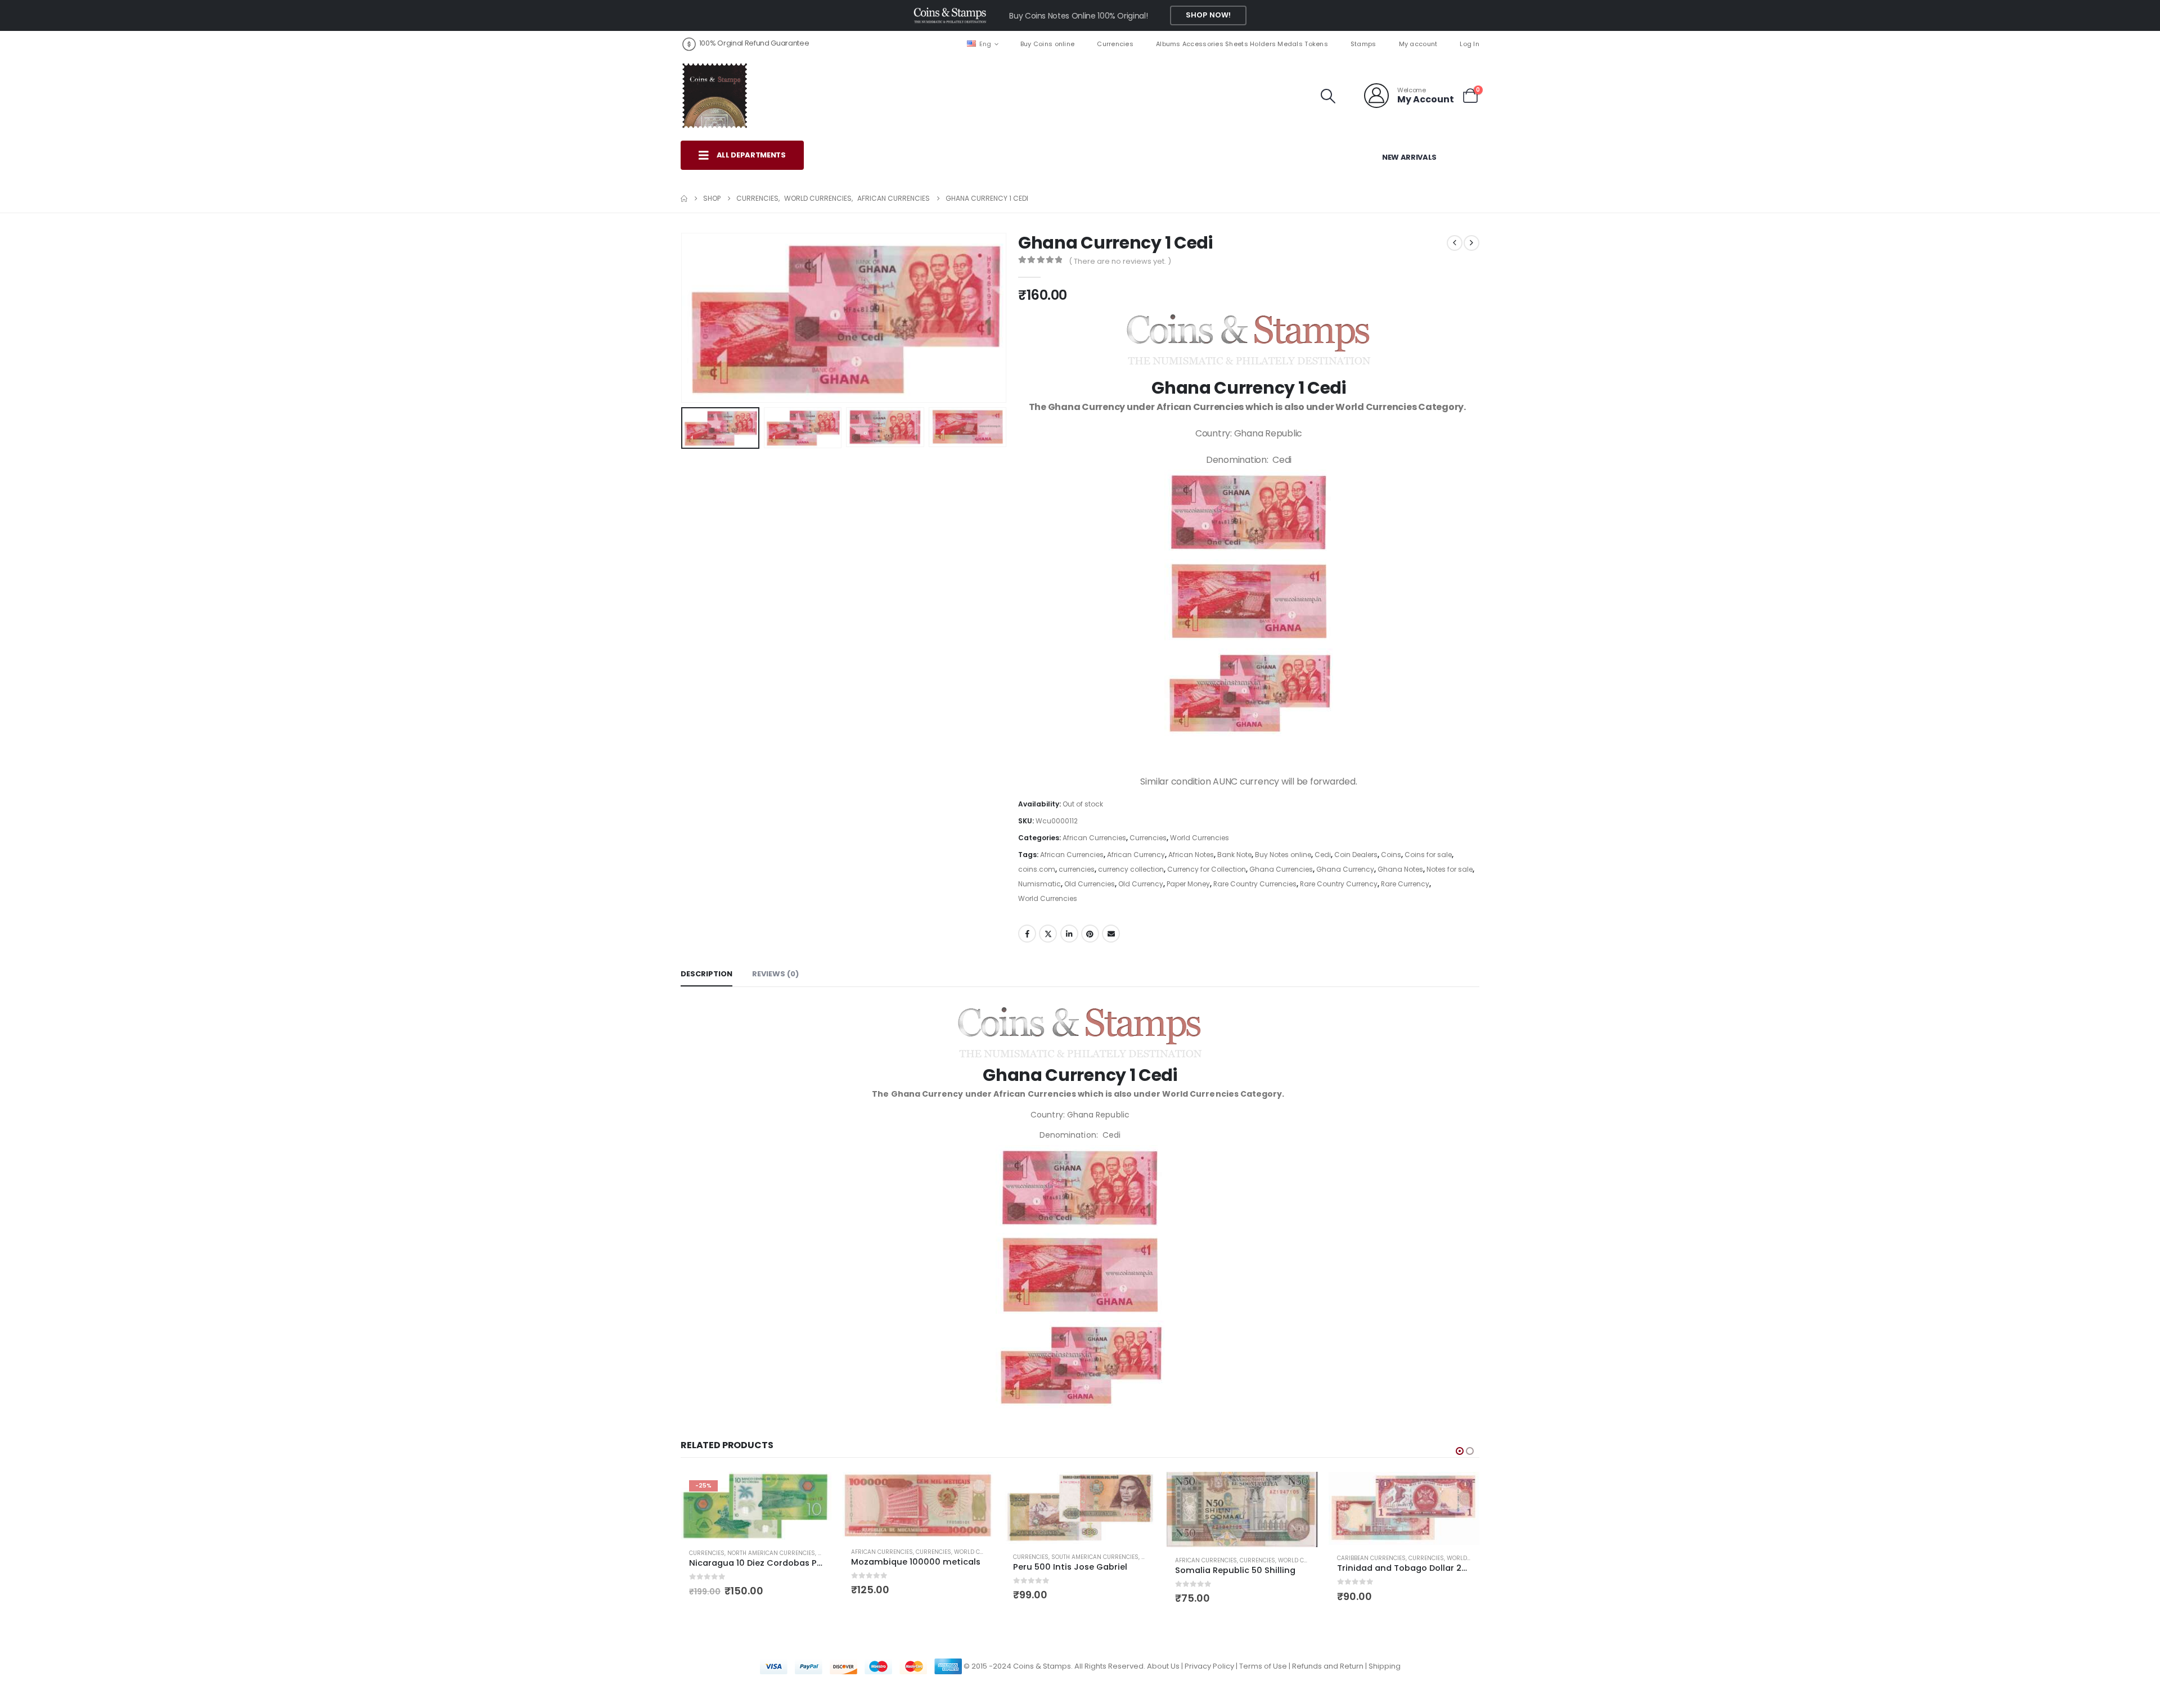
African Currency (1136, 855)
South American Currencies (933, 1557)
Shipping (1385, 1668)
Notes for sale (1450, 869)
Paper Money (1188, 884)
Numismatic (1039, 884)
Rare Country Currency (1339, 884)
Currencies (1115, 44)
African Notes (1191, 855)
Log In (1470, 44)
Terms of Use (1263, 1668)
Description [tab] (706, 974)
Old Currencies (1090, 884)
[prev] (1455, 243)
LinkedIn (1069, 934)
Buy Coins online (1047, 44)
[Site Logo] (714, 96)
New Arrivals (1409, 157)
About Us (1163, 1668)
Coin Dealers (1356, 855)
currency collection (1131, 869)
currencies (1077, 869)
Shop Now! (1208, 15)
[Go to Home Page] (684, 199)
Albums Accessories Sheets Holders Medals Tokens (1242, 44)
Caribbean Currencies (1209, 1558)
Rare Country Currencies (1255, 884)
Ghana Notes (1400, 869)
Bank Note (1234, 855)
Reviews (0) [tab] (775, 974)
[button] (1328, 96)
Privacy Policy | (1212, 1668)
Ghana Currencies (1281, 869)
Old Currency (1141, 884)
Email (1111, 934)
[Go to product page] (756, 1505)
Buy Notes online (1283, 855)
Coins (1391, 855)
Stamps (1363, 44)
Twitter (1048, 934)
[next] (1471, 243)
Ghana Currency (1345, 869)
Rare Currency (1405, 884)
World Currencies (1200, 838)
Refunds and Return (1328, 1668)
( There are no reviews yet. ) (1120, 261)
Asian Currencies (1365, 1563)
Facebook (1027, 934)
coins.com (1037, 869)
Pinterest (1090, 934)
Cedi (1323, 855)
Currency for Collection (1207, 869)
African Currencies (1094, 838)
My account (1418, 44)
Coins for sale (1428, 855)
